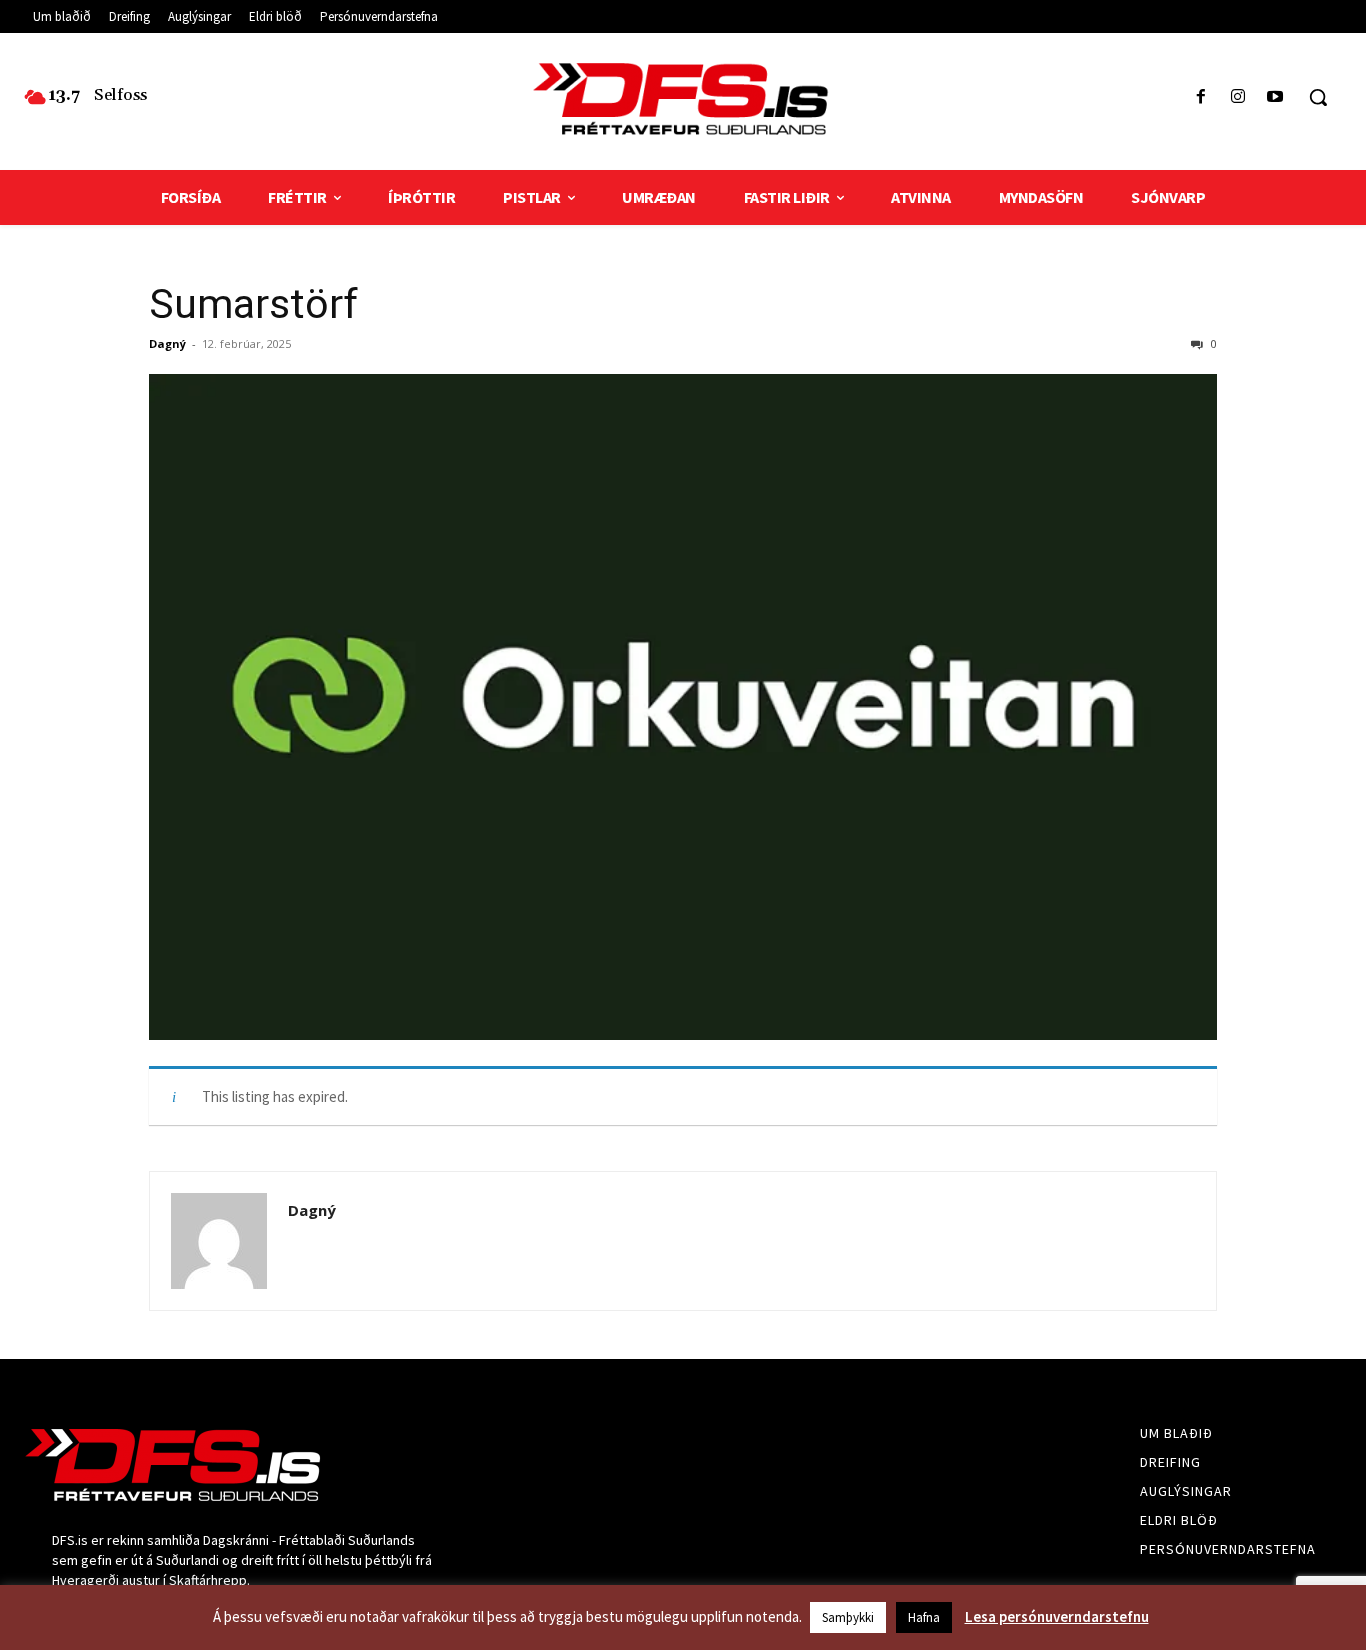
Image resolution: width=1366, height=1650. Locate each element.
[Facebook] (1200, 97)
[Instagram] (1238, 97)
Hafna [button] (924, 1617)
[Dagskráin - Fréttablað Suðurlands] (683, 99)
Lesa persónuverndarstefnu (1057, 1616)
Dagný (167, 343)
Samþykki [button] (848, 1617)
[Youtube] (1275, 97)
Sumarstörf (253, 304)
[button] (1318, 97)
